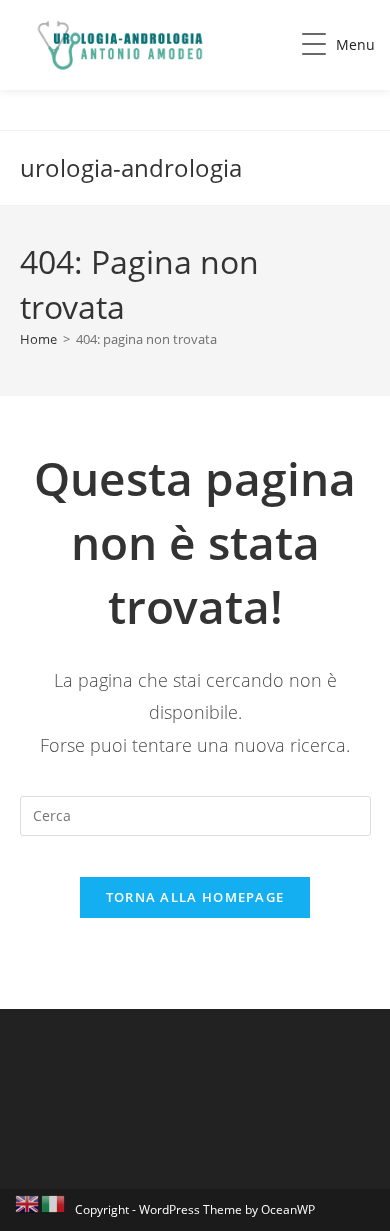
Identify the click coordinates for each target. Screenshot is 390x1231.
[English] (28, 1202)
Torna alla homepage (195, 897)
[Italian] (54, 1202)
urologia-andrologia (131, 167)
